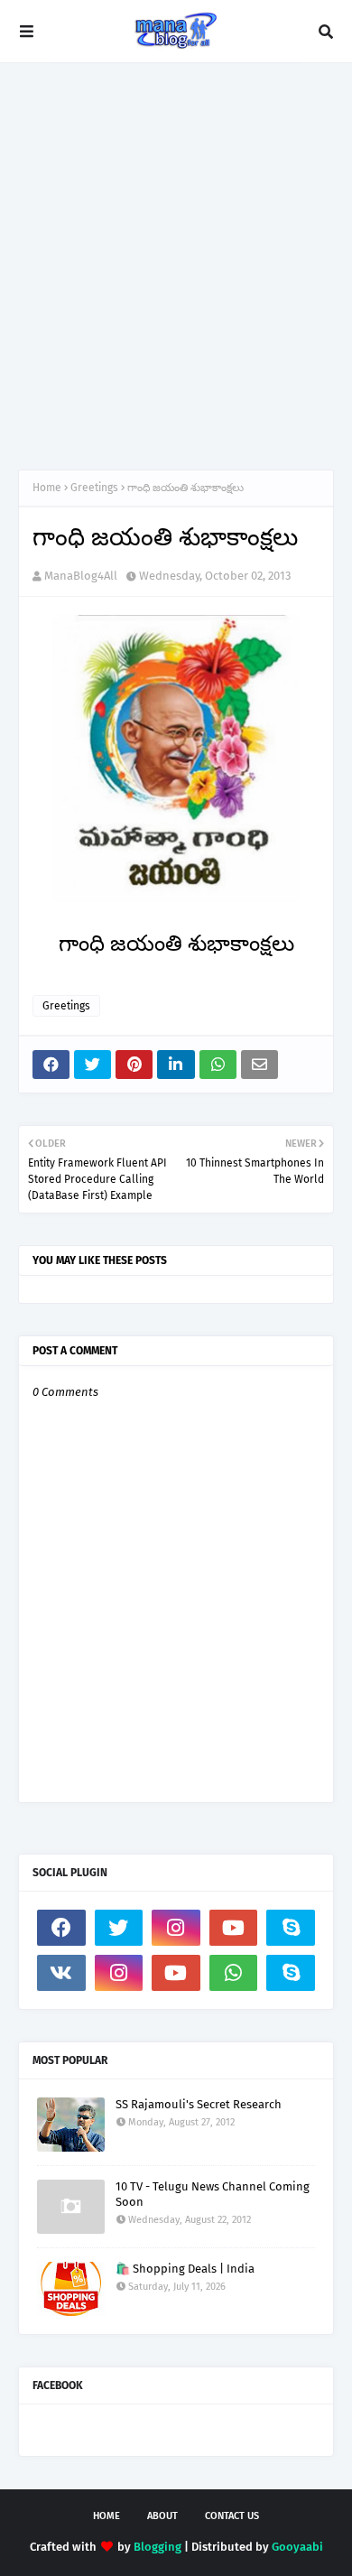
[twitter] (119, 1928)
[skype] (291, 1928)
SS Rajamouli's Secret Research (199, 2104)
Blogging (157, 2547)
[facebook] (61, 1928)
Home (47, 488)
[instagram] (176, 1928)
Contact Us (232, 2516)
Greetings (94, 488)
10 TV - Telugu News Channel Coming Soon (213, 2194)
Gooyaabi (297, 2547)
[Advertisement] (176, 266)
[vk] (61, 1973)
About (162, 2516)
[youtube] (234, 1928)
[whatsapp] (234, 1973)
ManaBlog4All (81, 576)
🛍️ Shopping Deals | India (185, 2269)
